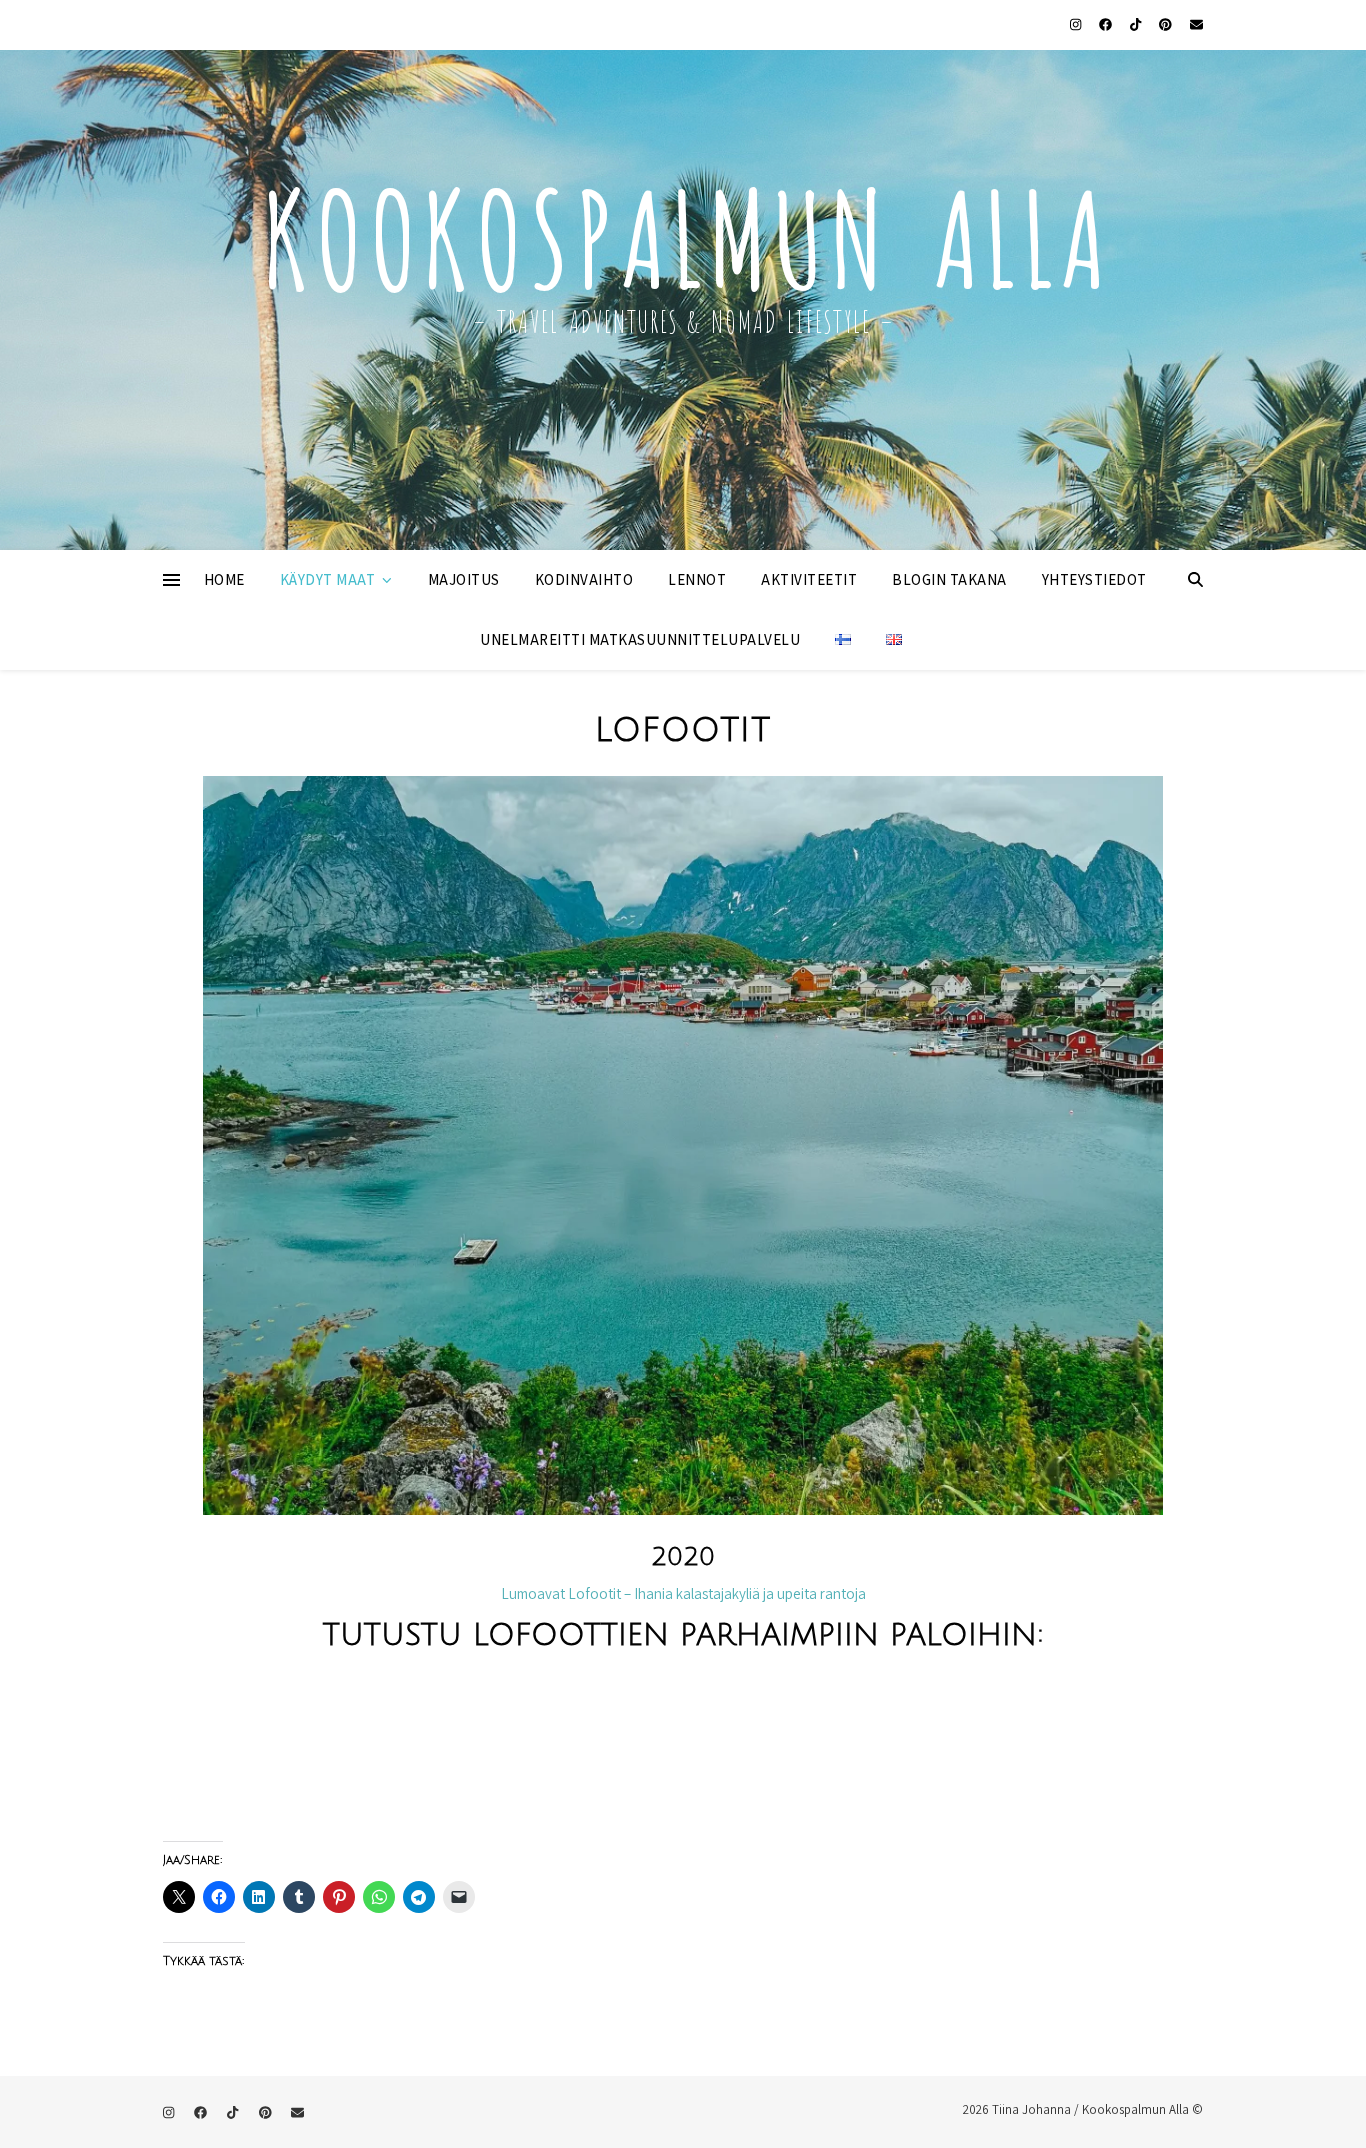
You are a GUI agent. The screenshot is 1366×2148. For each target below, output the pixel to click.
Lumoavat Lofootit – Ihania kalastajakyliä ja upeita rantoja (683, 1593)
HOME (224, 579)
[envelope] (1196, 24)
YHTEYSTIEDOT (1094, 579)
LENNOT (697, 579)
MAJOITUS (464, 579)
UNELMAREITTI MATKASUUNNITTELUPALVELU (640, 639)
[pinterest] (1167, 24)
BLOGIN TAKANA (949, 579)
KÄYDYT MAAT (328, 579)
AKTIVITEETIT (809, 579)
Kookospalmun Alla (683, 229)
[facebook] (1107, 24)
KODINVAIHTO (584, 579)
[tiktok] (1137, 24)
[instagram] (1077, 24)
